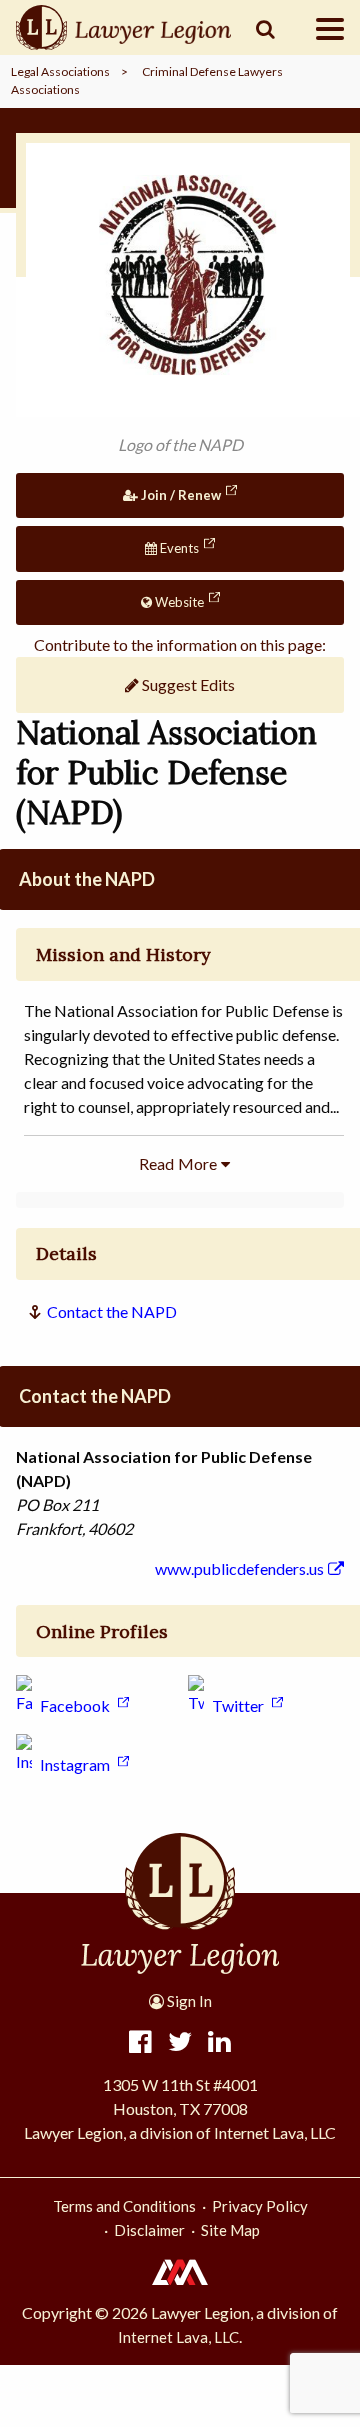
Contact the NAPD (112, 1311)
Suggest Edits (187, 684)
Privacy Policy (260, 2206)
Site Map (230, 2230)
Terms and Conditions (124, 2206)
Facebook (75, 1705)
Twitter (238, 1705)
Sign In (188, 2001)
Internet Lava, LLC (178, 2337)
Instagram (75, 1764)
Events (178, 548)
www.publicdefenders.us (239, 1568)
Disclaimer (149, 2230)
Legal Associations (60, 71)
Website (178, 602)
